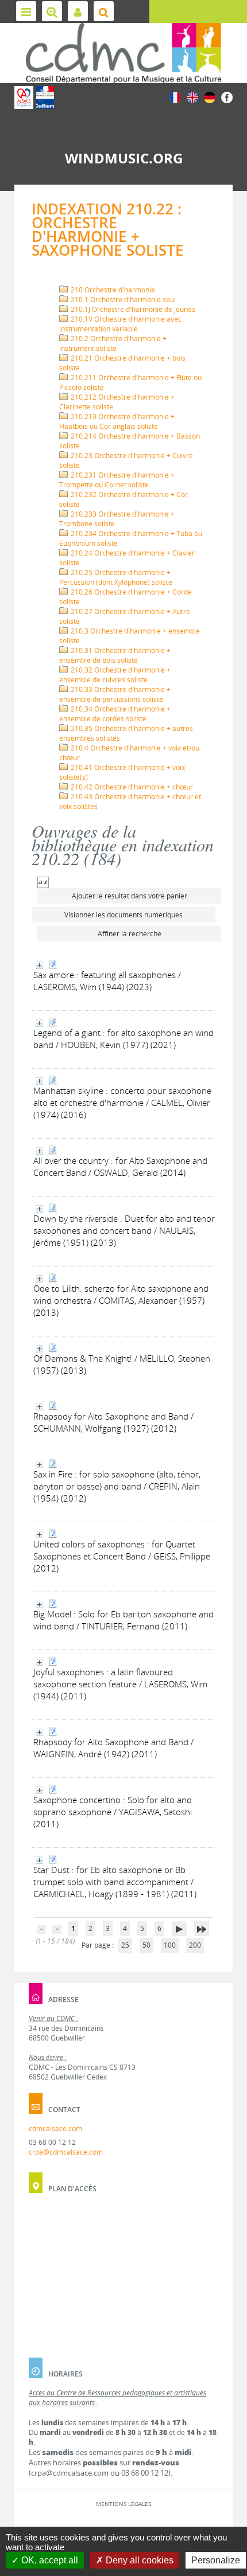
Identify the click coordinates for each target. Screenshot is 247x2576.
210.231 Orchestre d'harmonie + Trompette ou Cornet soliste (117, 480)
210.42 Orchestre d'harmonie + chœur (131, 787)
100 (170, 1945)
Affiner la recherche (130, 934)
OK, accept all (49, 2560)
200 (195, 1945)
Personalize (216, 2560)
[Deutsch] (210, 97)
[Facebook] (227, 97)
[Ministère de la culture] (45, 97)
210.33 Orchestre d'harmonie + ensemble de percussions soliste (115, 694)
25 (125, 1945)
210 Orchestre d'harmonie (112, 290)
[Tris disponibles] (43, 882)
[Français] (175, 97)
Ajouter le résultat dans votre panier (130, 896)
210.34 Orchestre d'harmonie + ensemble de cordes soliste (115, 714)
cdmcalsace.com (55, 2129)
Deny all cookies (138, 2560)
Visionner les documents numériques (123, 915)
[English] (192, 97)
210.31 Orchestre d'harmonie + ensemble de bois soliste (115, 655)
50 (146, 1945)
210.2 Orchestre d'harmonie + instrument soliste (113, 343)
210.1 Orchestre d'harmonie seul (122, 300)
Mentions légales (123, 2504)
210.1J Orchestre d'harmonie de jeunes (132, 309)
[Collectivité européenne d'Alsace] (24, 97)
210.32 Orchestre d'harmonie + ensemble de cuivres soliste (115, 675)
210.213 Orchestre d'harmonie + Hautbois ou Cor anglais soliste (117, 421)
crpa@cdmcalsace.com (66, 2152)
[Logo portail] (123, 53)
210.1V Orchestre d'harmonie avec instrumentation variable (120, 324)
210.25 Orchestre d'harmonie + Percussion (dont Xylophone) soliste (116, 577)
